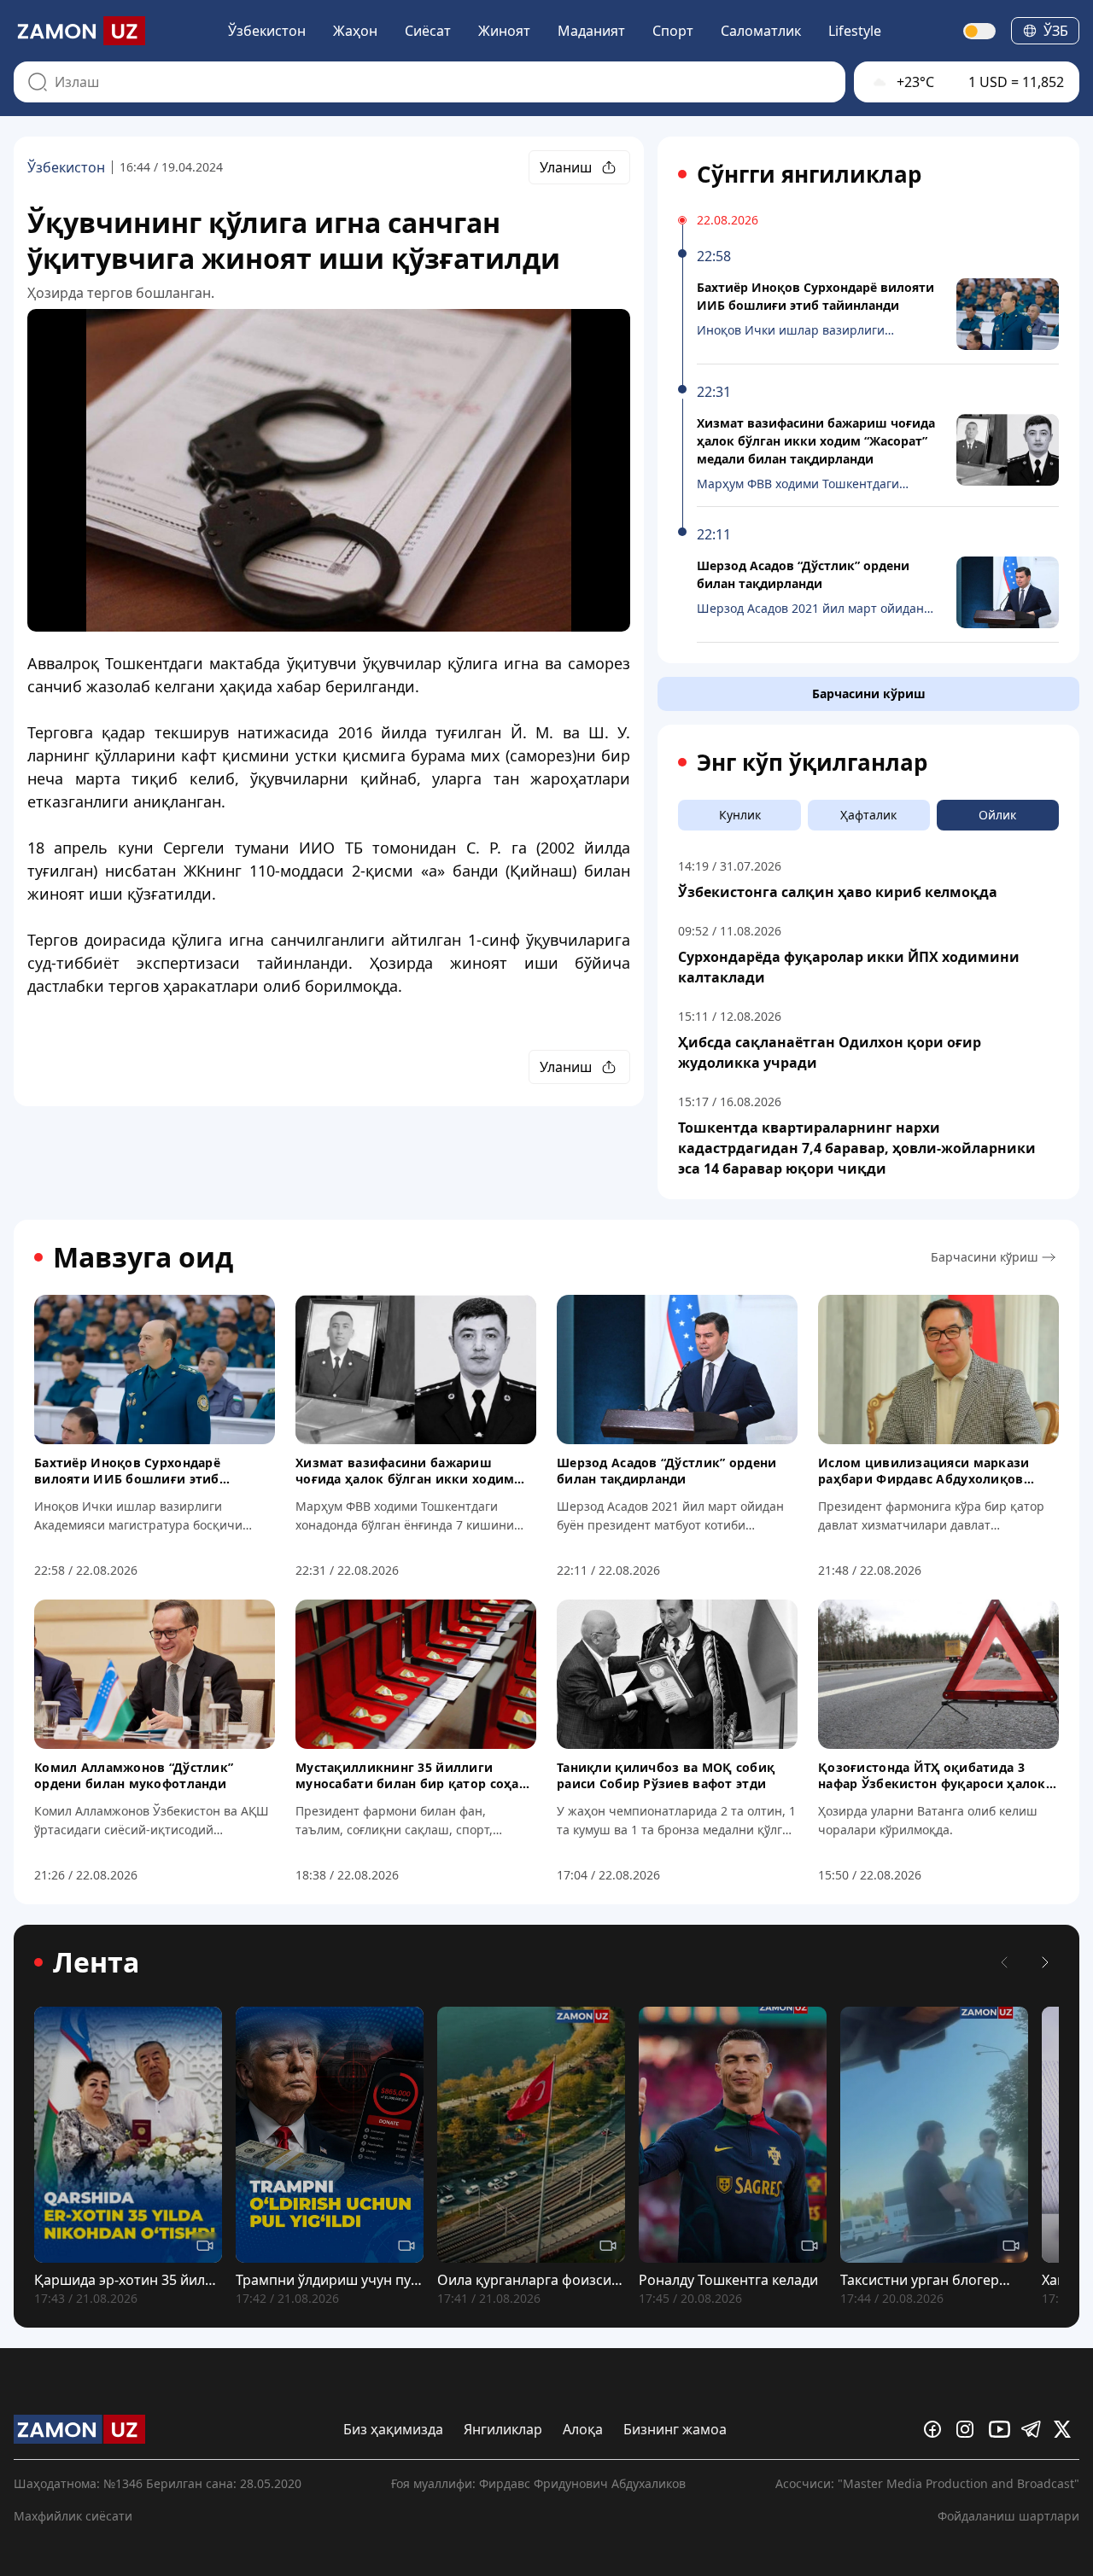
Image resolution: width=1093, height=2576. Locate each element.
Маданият (591, 31)
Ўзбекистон (267, 31)
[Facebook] (937, 2429)
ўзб (1056, 31)
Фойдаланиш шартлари (1008, 2516)
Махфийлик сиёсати (73, 2516)
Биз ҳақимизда (393, 2429)
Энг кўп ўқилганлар (812, 762)
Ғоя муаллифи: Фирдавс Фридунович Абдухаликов (538, 2483)
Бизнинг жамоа (675, 2429)
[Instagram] (969, 2429)
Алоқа (583, 2429)
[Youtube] (1002, 2429)
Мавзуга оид (143, 1257)
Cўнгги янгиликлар (809, 174)
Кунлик (740, 815)
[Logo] (79, 31)
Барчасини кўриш (869, 694)
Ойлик (997, 815)
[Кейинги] (1045, 1962)
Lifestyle (855, 31)
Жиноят (504, 31)
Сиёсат (428, 31)
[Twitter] (1067, 2429)
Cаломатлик (761, 31)
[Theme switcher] (980, 31)
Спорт (673, 31)
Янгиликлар (503, 2429)
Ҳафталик (868, 815)
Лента (96, 1962)
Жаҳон (355, 31)
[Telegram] (1034, 2429)
